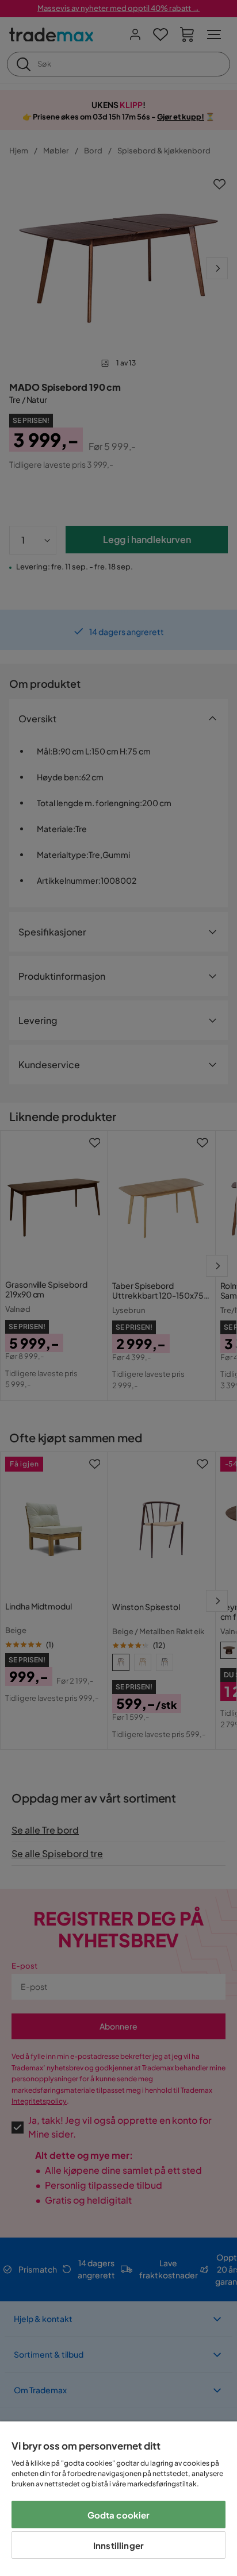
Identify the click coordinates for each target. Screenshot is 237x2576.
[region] (118, 2499)
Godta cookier (119, 2515)
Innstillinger (118, 2545)
